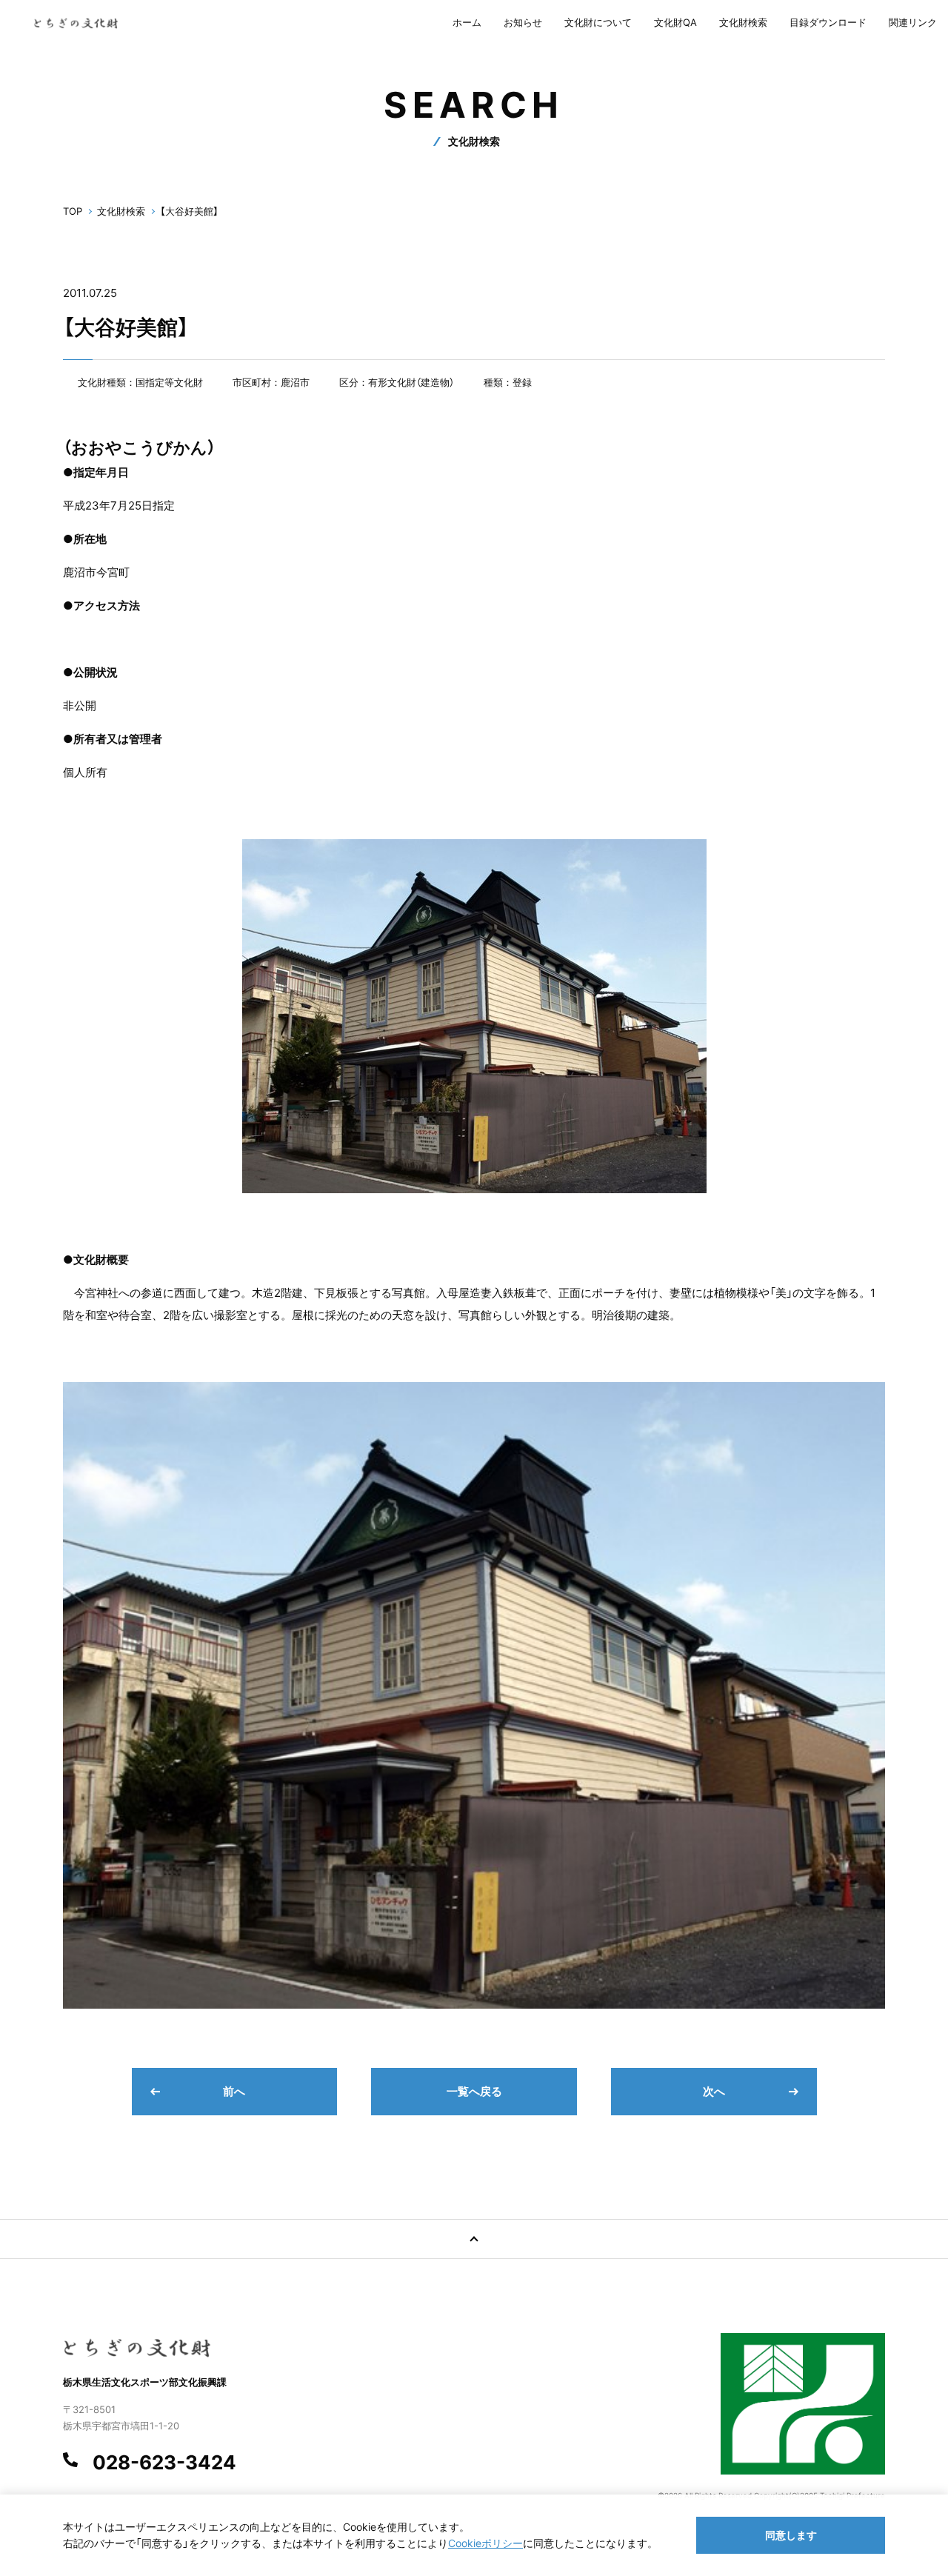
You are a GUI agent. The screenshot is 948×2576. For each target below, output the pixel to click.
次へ (714, 2091)
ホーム (467, 22)
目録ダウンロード (828, 22)
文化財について (598, 22)
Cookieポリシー (485, 2543)
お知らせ (523, 22)
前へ (234, 2091)
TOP (73, 211)
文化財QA (675, 22)
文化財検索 (743, 22)
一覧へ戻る (474, 2091)
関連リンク (913, 22)
